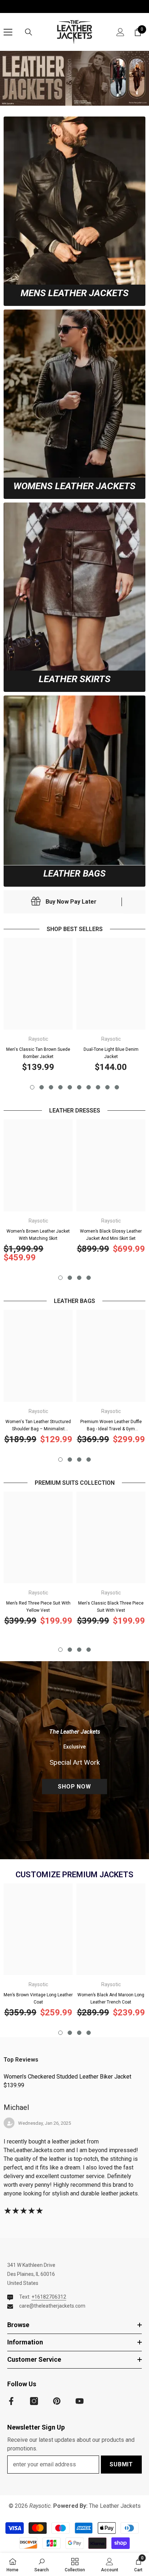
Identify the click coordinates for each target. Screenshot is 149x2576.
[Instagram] (34, 2401)
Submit (121, 2464)
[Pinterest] (57, 2401)
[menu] (8, 32)
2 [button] (42, 1087)
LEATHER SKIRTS (75, 679)
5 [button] (70, 1087)
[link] (74, 201)
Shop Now (74, 1787)
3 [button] (51, 1087)
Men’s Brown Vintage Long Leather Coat (38, 1998)
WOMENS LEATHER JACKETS (74, 486)
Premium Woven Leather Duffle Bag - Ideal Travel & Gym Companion (111, 1426)
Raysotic (38, 1039)
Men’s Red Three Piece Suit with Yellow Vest (38, 1607)
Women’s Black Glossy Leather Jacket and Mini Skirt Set (111, 1235)
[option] (38, 1008)
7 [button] (89, 1087)
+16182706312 (49, 2297)
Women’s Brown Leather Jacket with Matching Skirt (38, 1235)
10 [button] (117, 1087)
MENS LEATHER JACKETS (75, 293)
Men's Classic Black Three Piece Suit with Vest (111, 1607)
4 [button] (60, 1087)
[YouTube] (80, 2401)
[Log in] (120, 32)
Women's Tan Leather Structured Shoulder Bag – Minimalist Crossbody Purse (38, 1426)
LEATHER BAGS (74, 874)
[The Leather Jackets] (74, 78)
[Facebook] (11, 2401)
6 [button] (79, 1087)
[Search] (29, 32)
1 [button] (32, 1087)
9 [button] (107, 1087)
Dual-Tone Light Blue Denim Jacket (111, 1053)
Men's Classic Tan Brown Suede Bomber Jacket (38, 1053)
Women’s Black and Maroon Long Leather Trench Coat (111, 1998)
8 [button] (98, 1087)
